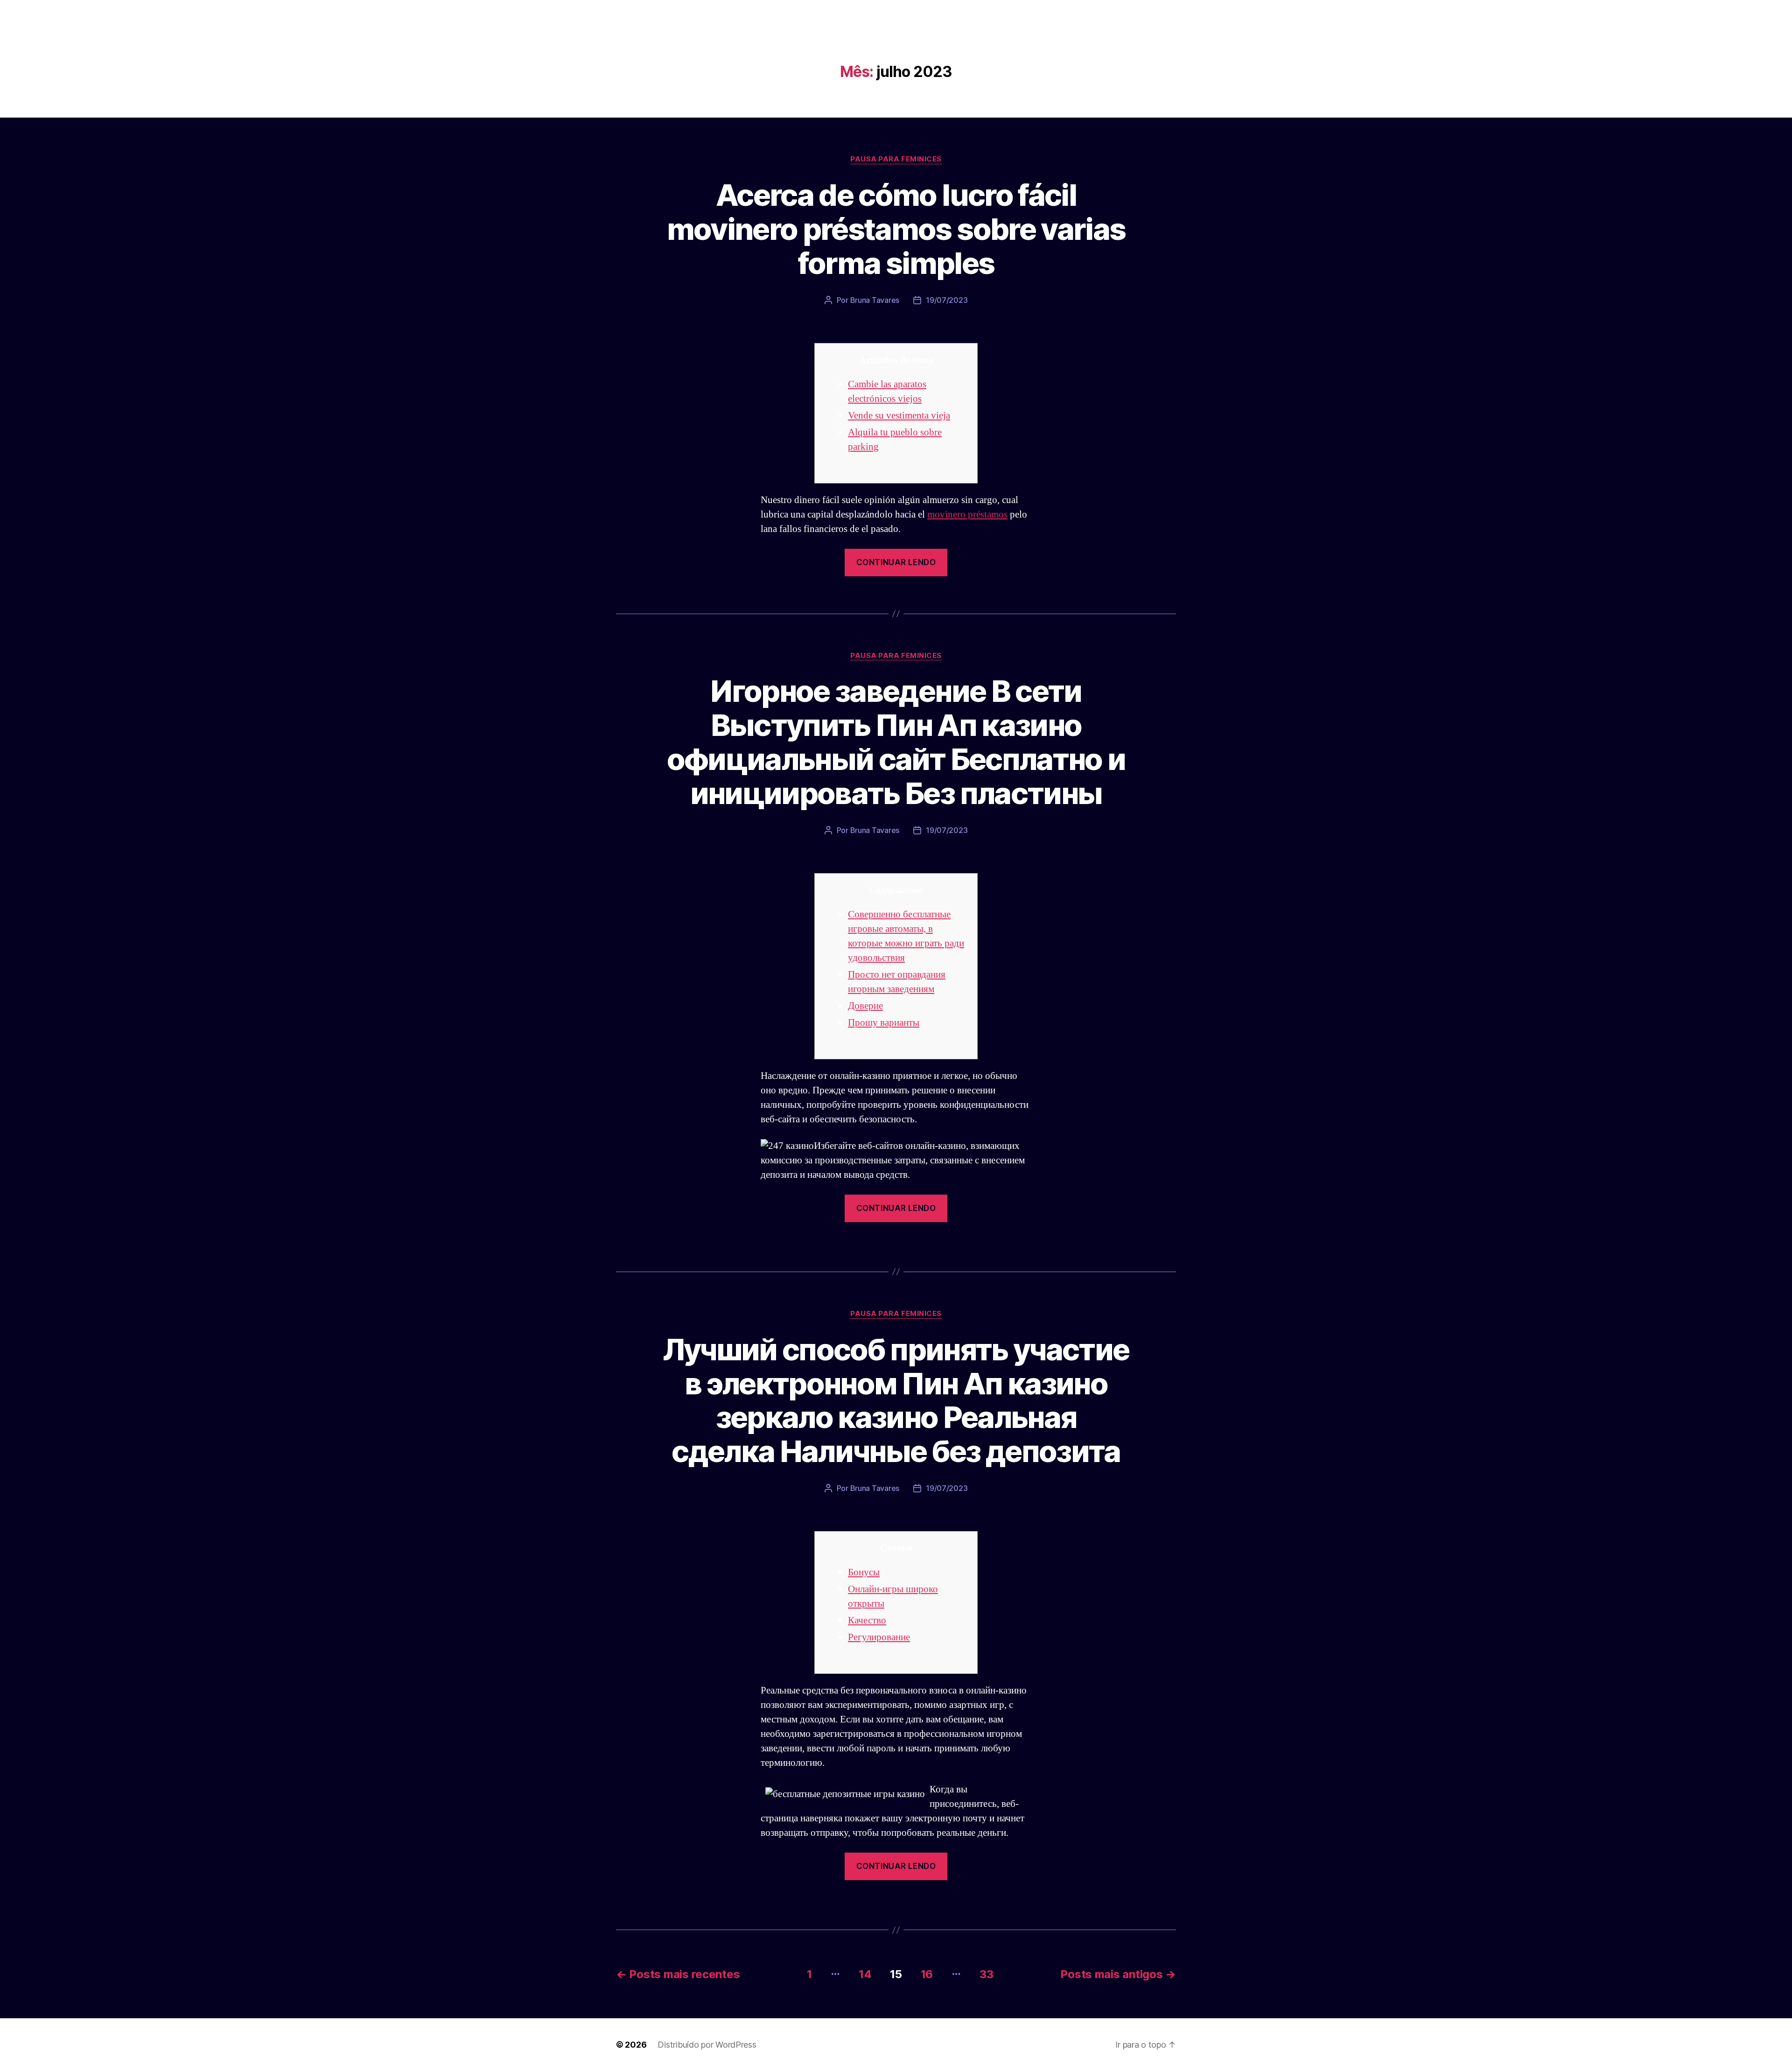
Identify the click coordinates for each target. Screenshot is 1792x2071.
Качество (867, 1620)
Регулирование (879, 1637)
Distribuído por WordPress (707, 2045)
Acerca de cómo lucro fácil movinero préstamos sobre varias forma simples (896, 229)
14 (865, 1974)
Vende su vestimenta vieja (899, 416)
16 (927, 1974)
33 (986, 1974)
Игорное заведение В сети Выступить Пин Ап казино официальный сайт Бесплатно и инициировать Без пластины (896, 742)
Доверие (865, 1006)
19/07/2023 (947, 300)
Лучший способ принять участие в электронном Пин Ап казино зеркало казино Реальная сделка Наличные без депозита (896, 1400)
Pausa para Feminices (896, 159)
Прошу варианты (884, 1023)
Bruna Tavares (875, 300)
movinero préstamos (967, 514)
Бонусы (864, 1572)
